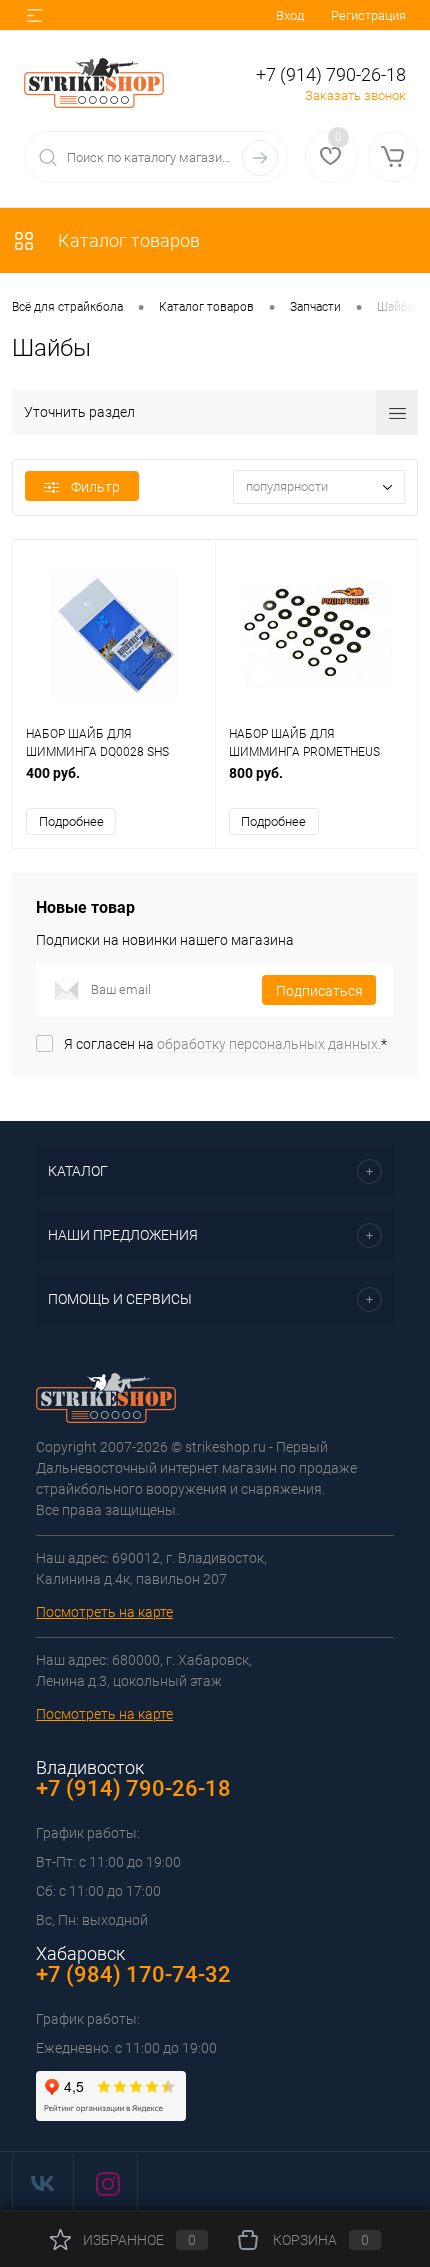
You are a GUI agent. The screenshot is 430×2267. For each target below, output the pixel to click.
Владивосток (90, 1767)
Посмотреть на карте (104, 1612)
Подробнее (71, 821)
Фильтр (95, 487)
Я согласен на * (225, 1044)
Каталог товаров (127, 240)
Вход (290, 15)
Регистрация (368, 15)
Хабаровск (80, 1953)
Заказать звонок (355, 95)
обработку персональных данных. (269, 1044)
